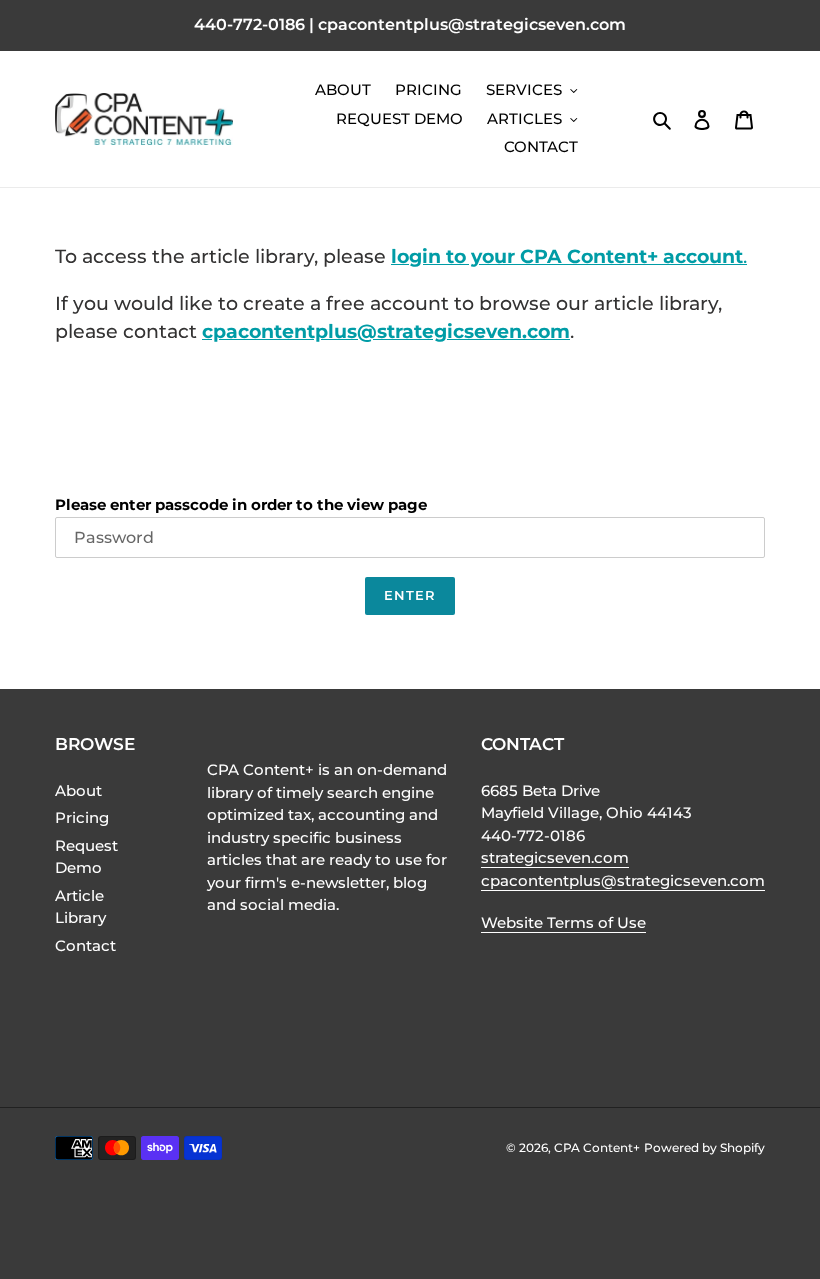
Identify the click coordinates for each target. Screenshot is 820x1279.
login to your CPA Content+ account (567, 256)
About (78, 790)
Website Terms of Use (563, 922)
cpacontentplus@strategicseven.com (386, 331)
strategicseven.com (555, 857)
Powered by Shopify (704, 1147)
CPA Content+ (597, 1147)
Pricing (82, 817)
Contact (85, 945)
